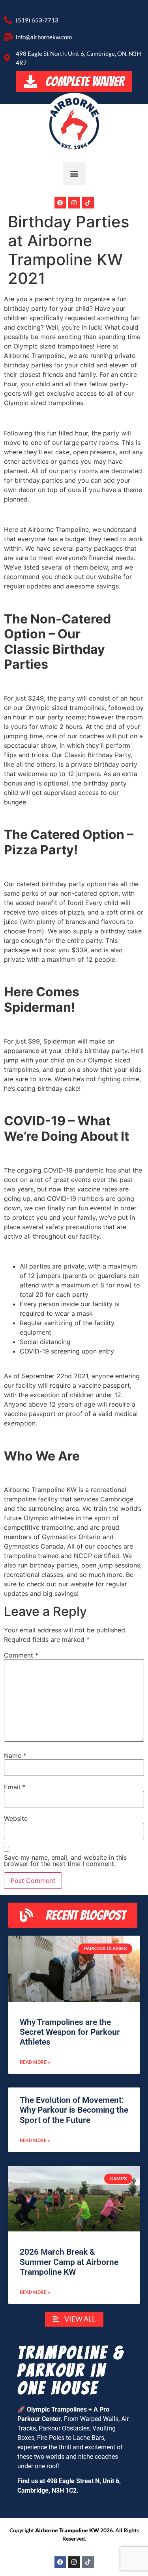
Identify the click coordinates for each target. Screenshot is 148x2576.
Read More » (35, 2062)
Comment (21, 1655)
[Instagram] (74, 203)
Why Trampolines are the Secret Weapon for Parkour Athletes (70, 2032)
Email (15, 1787)
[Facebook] (60, 203)
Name (15, 1755)
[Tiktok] (88, 203)
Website (16, 1818)
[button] (74, 173)
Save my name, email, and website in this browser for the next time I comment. (65, 1861)
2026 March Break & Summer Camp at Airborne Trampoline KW (69, 2262)
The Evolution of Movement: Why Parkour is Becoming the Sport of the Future (74, 2110)
